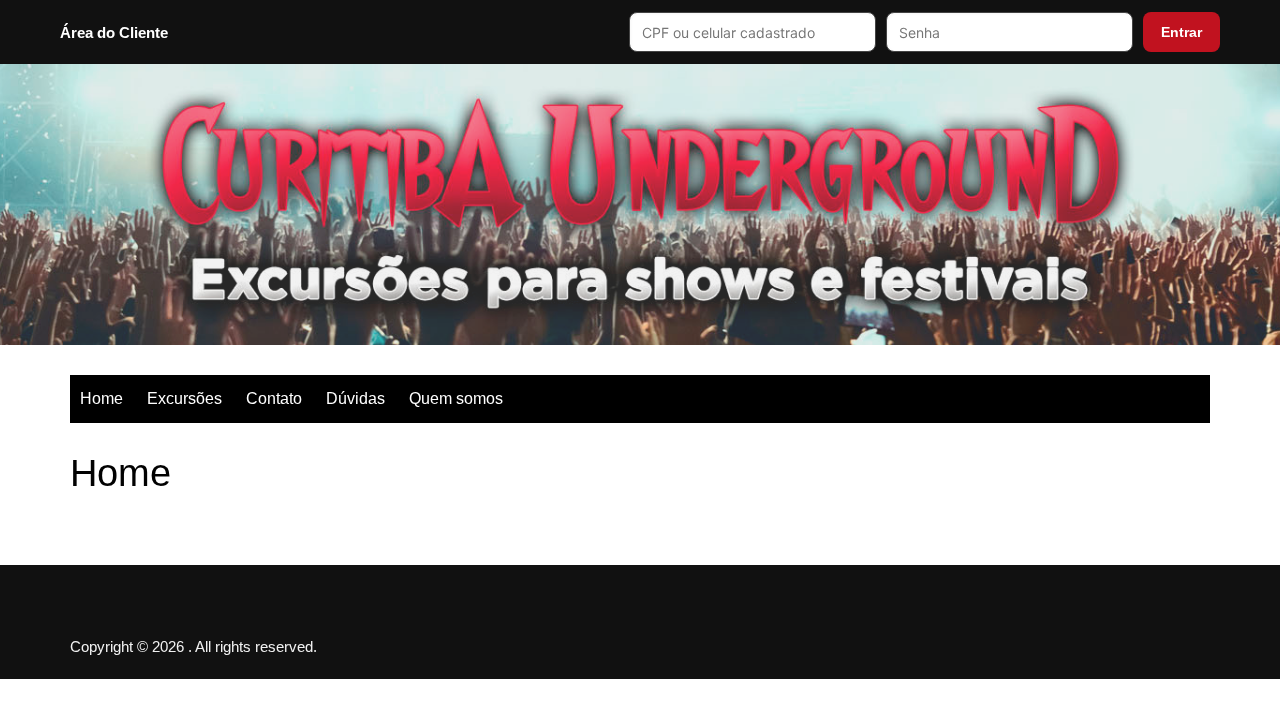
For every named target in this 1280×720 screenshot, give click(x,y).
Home (101, 398)
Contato (274, 398)
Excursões (184, 398)
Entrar (1181, 32)
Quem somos (456, 398)
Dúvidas (355, 398)
